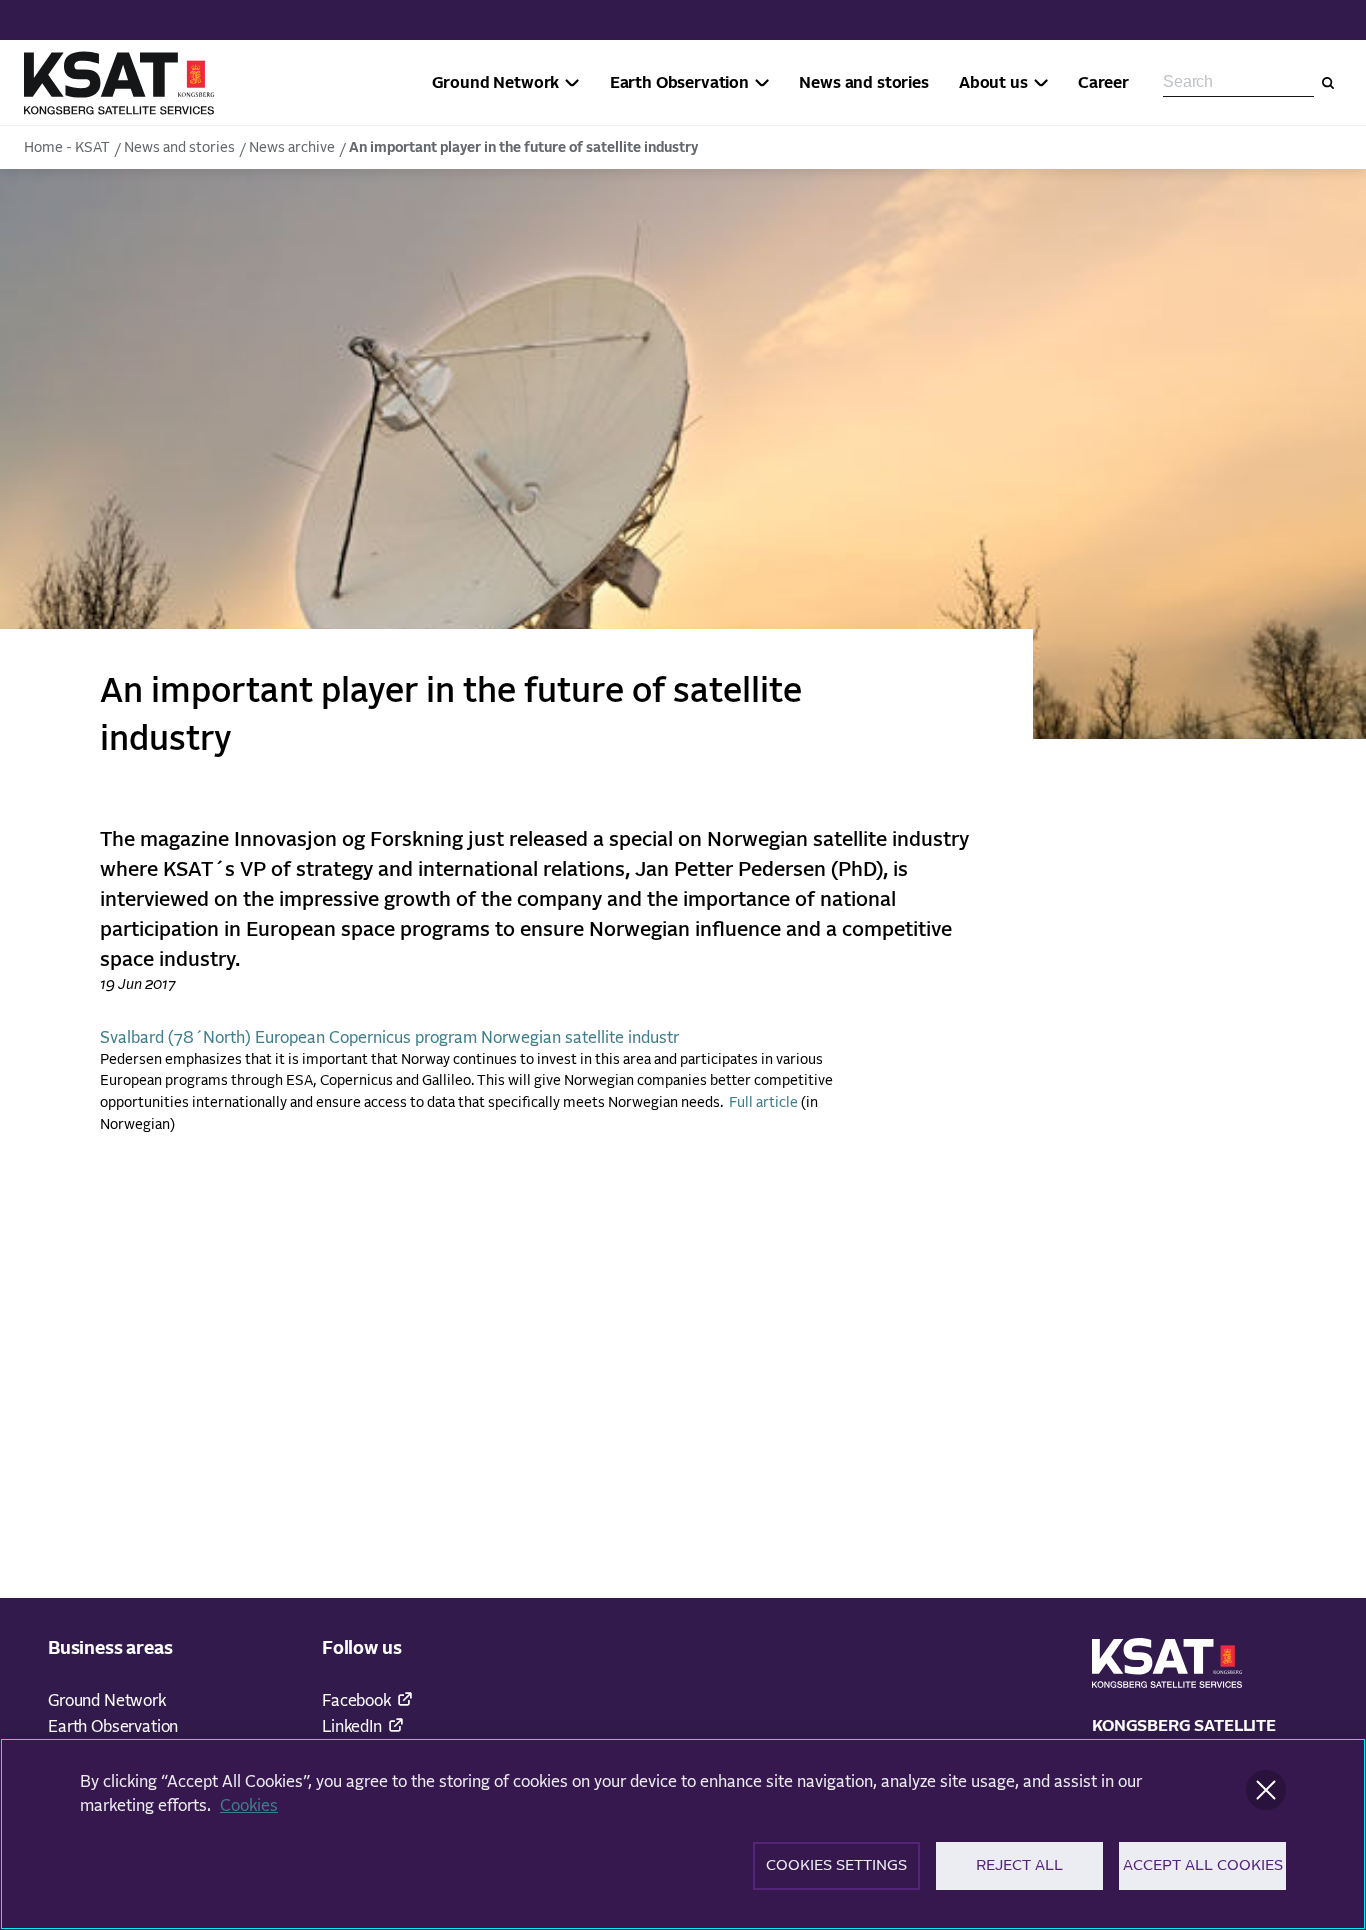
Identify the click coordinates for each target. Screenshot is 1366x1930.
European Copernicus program (366, 1038)
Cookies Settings (836, 1865)
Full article (763, 1103)
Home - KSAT (67, 148)
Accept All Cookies (1203, 1865)
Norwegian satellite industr (580, 1038)
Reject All (1019, 1865)
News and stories (179, 148)
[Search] (1328, 83)
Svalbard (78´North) (175, 1038)
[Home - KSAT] (119, 83)
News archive (292, 148)
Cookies (249, 1806)
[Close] (1266, 1790)
